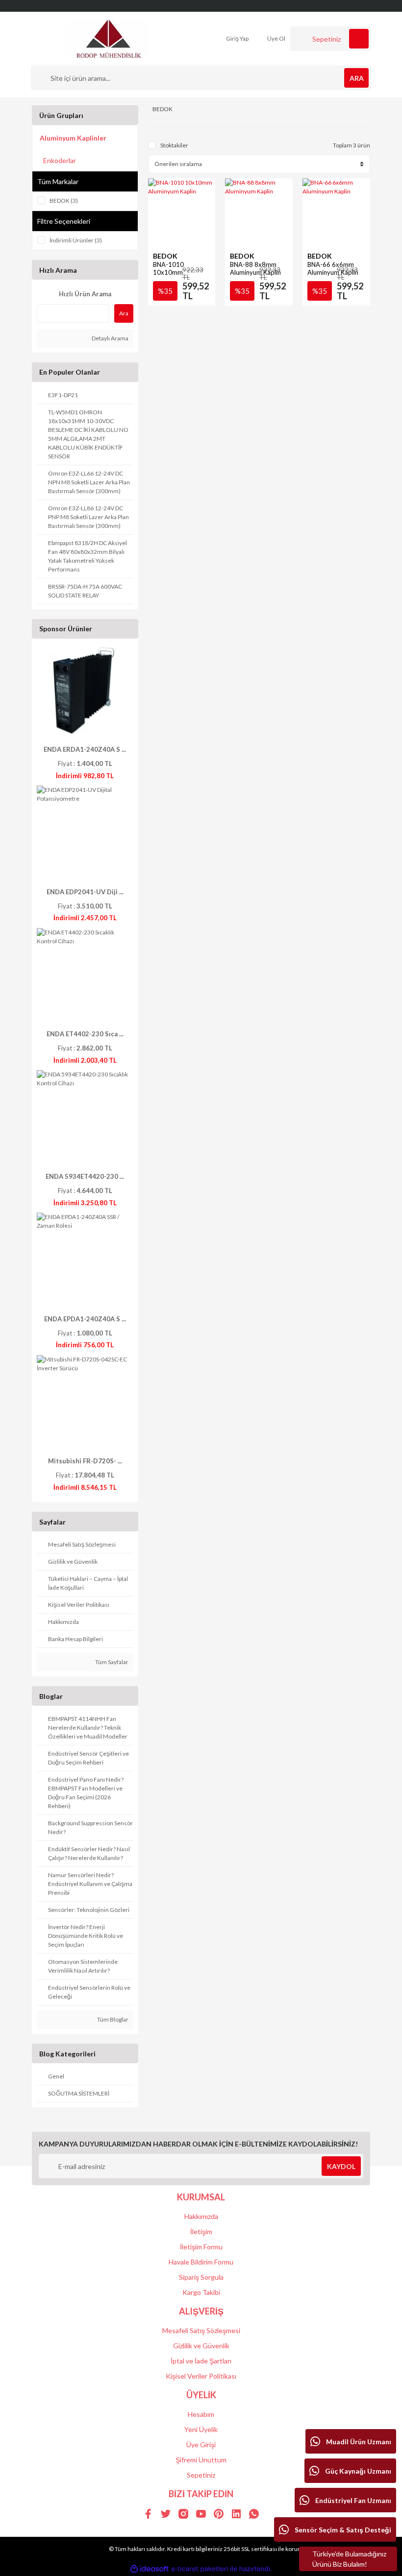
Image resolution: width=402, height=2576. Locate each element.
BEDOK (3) (64, 201)
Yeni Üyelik (201, 2429)
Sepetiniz (201, 2475)
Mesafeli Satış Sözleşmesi (201, 2330)
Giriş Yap (237, 38)
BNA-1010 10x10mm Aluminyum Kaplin (178, 272)
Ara (124, 313)
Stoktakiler (174, 145)
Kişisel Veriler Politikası (201, 2376)
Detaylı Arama (110, 338)
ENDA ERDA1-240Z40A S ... (85, 749)
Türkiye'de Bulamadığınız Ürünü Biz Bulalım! (349, 2559)
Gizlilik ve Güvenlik (201, 2346)
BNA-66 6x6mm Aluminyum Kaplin (333, 268)
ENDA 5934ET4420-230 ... (85, 1176)
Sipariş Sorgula (201, 2277)
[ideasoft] (150, 2569)
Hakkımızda (201, 2216)
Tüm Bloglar (112, 2019)
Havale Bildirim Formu (201, 2262)
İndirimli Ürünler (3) (76, 240)
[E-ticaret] (200, 2569)
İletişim (201, 2231)
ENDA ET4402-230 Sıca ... (85, 1034)
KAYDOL (341, 2166)
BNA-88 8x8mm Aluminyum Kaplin (255, 268)
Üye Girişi (201, 2445)
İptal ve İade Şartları (201, 2361)
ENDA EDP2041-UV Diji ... (85, 892)
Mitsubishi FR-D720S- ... (85, 1461)
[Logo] (108, 38)
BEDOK (165, 256)
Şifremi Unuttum (201, 2460)
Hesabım (201, 2414)
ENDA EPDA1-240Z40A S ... (85, 1319)
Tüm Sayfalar (111, 1662)
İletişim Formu (201, 2247)
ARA (357, 78)
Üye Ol (276, 38)
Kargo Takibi (201, 2292)
